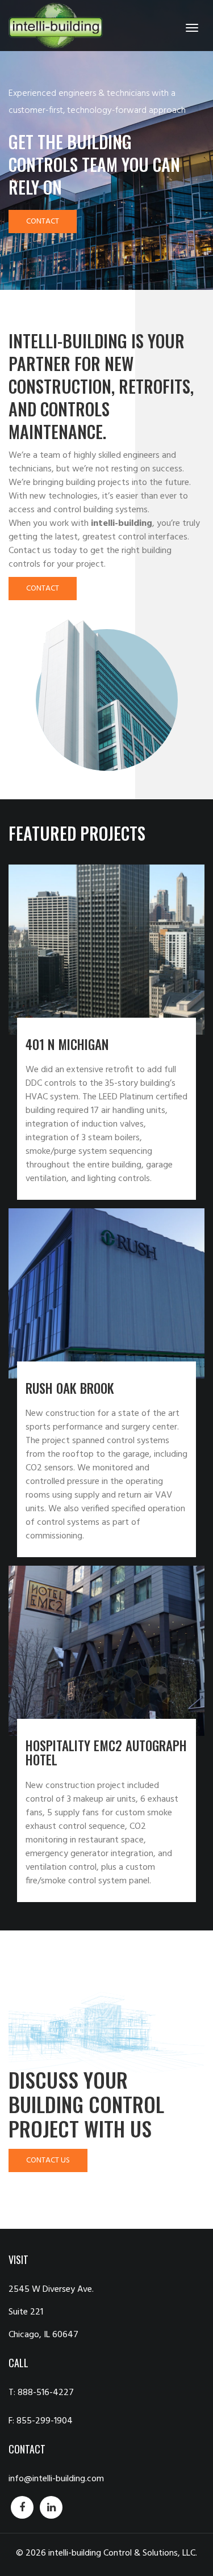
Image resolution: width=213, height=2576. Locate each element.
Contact (43, 222)
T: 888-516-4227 (41, 2393)
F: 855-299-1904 (41, 2421)
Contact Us (48, 2160)
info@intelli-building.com (56, 2479)
